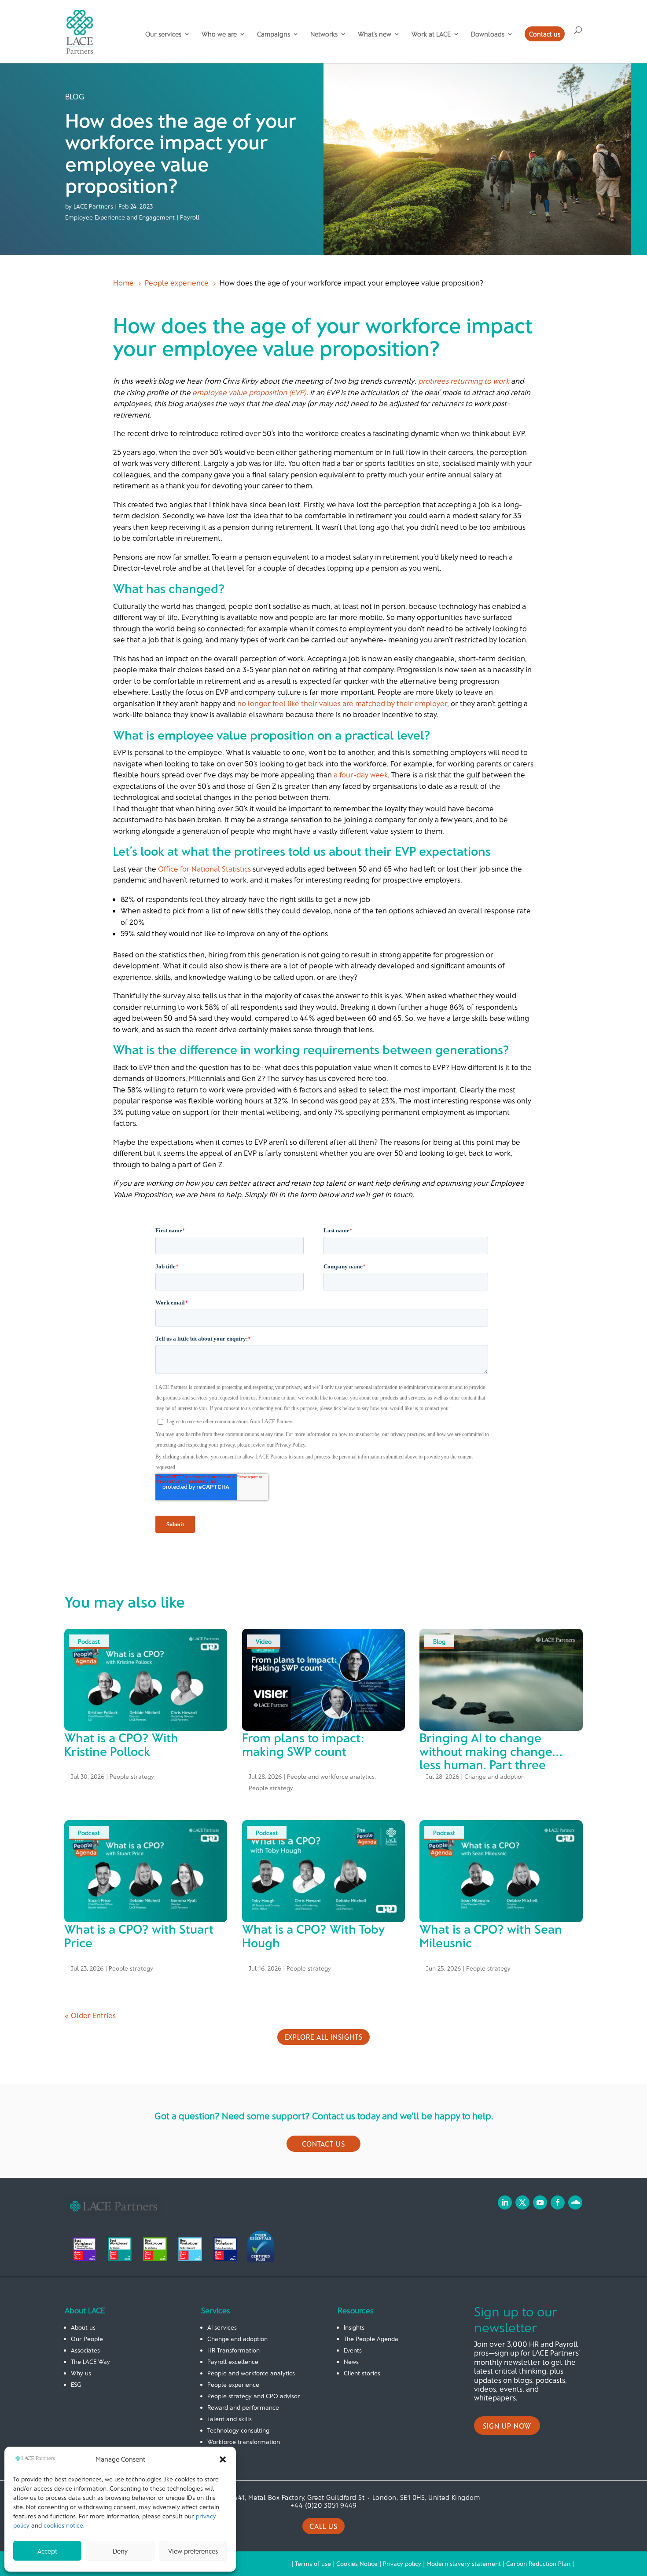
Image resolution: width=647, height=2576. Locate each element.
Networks (324, 34)
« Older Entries (90, 2015)
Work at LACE (431, 34)
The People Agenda (371, 2339)
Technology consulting (238, 2430)
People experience (233, 2384)
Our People (87, 2339)
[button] (223, 2459)
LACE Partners (93, 206)
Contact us (545, 34)
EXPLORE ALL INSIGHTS (323, 2037)
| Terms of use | (314, 2563)
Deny (120, 2551)
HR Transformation (233, 2350)
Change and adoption (494, 1776)
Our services (163, 34)
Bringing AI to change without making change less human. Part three (486, 1751)
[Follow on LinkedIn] (505, 2202)
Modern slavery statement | (466, 2563)
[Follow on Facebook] (558, 2202)
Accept (47, 2551)
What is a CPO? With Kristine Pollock (121, 1744)
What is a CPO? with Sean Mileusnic (491, 1936)
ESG (76, 2384)
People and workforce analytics (331, 1776)
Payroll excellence (233, 2362)
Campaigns (274, 34)
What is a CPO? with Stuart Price (139, 1936)
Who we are (219, 34)
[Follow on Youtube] (540, 2202)
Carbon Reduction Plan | (540, 2563)
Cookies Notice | (360, 2563)
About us (83, 2327)
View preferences (193, 2551)
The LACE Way (90, 2362)
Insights (354, 2327)
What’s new (375, 34)
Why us (81, 2373)
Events (353, 2350)
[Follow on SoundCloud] (575, 2202)
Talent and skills (230, 2419)
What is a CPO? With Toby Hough (313, 1936)
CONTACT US (323, 2144)
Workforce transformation (244, 2442)
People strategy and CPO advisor (254, 2396)
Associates (85, 2350)
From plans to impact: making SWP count (303, 1744)
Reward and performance (243, 2407)
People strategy (132, 1776)
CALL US (323, 2526)
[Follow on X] (522, 2202)
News (351, 2362)
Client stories (362, 2373)
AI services (222, 2327)
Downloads (488, 34)
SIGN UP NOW (507, 2426)
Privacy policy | (405, 2563)
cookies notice (63, 2525)
